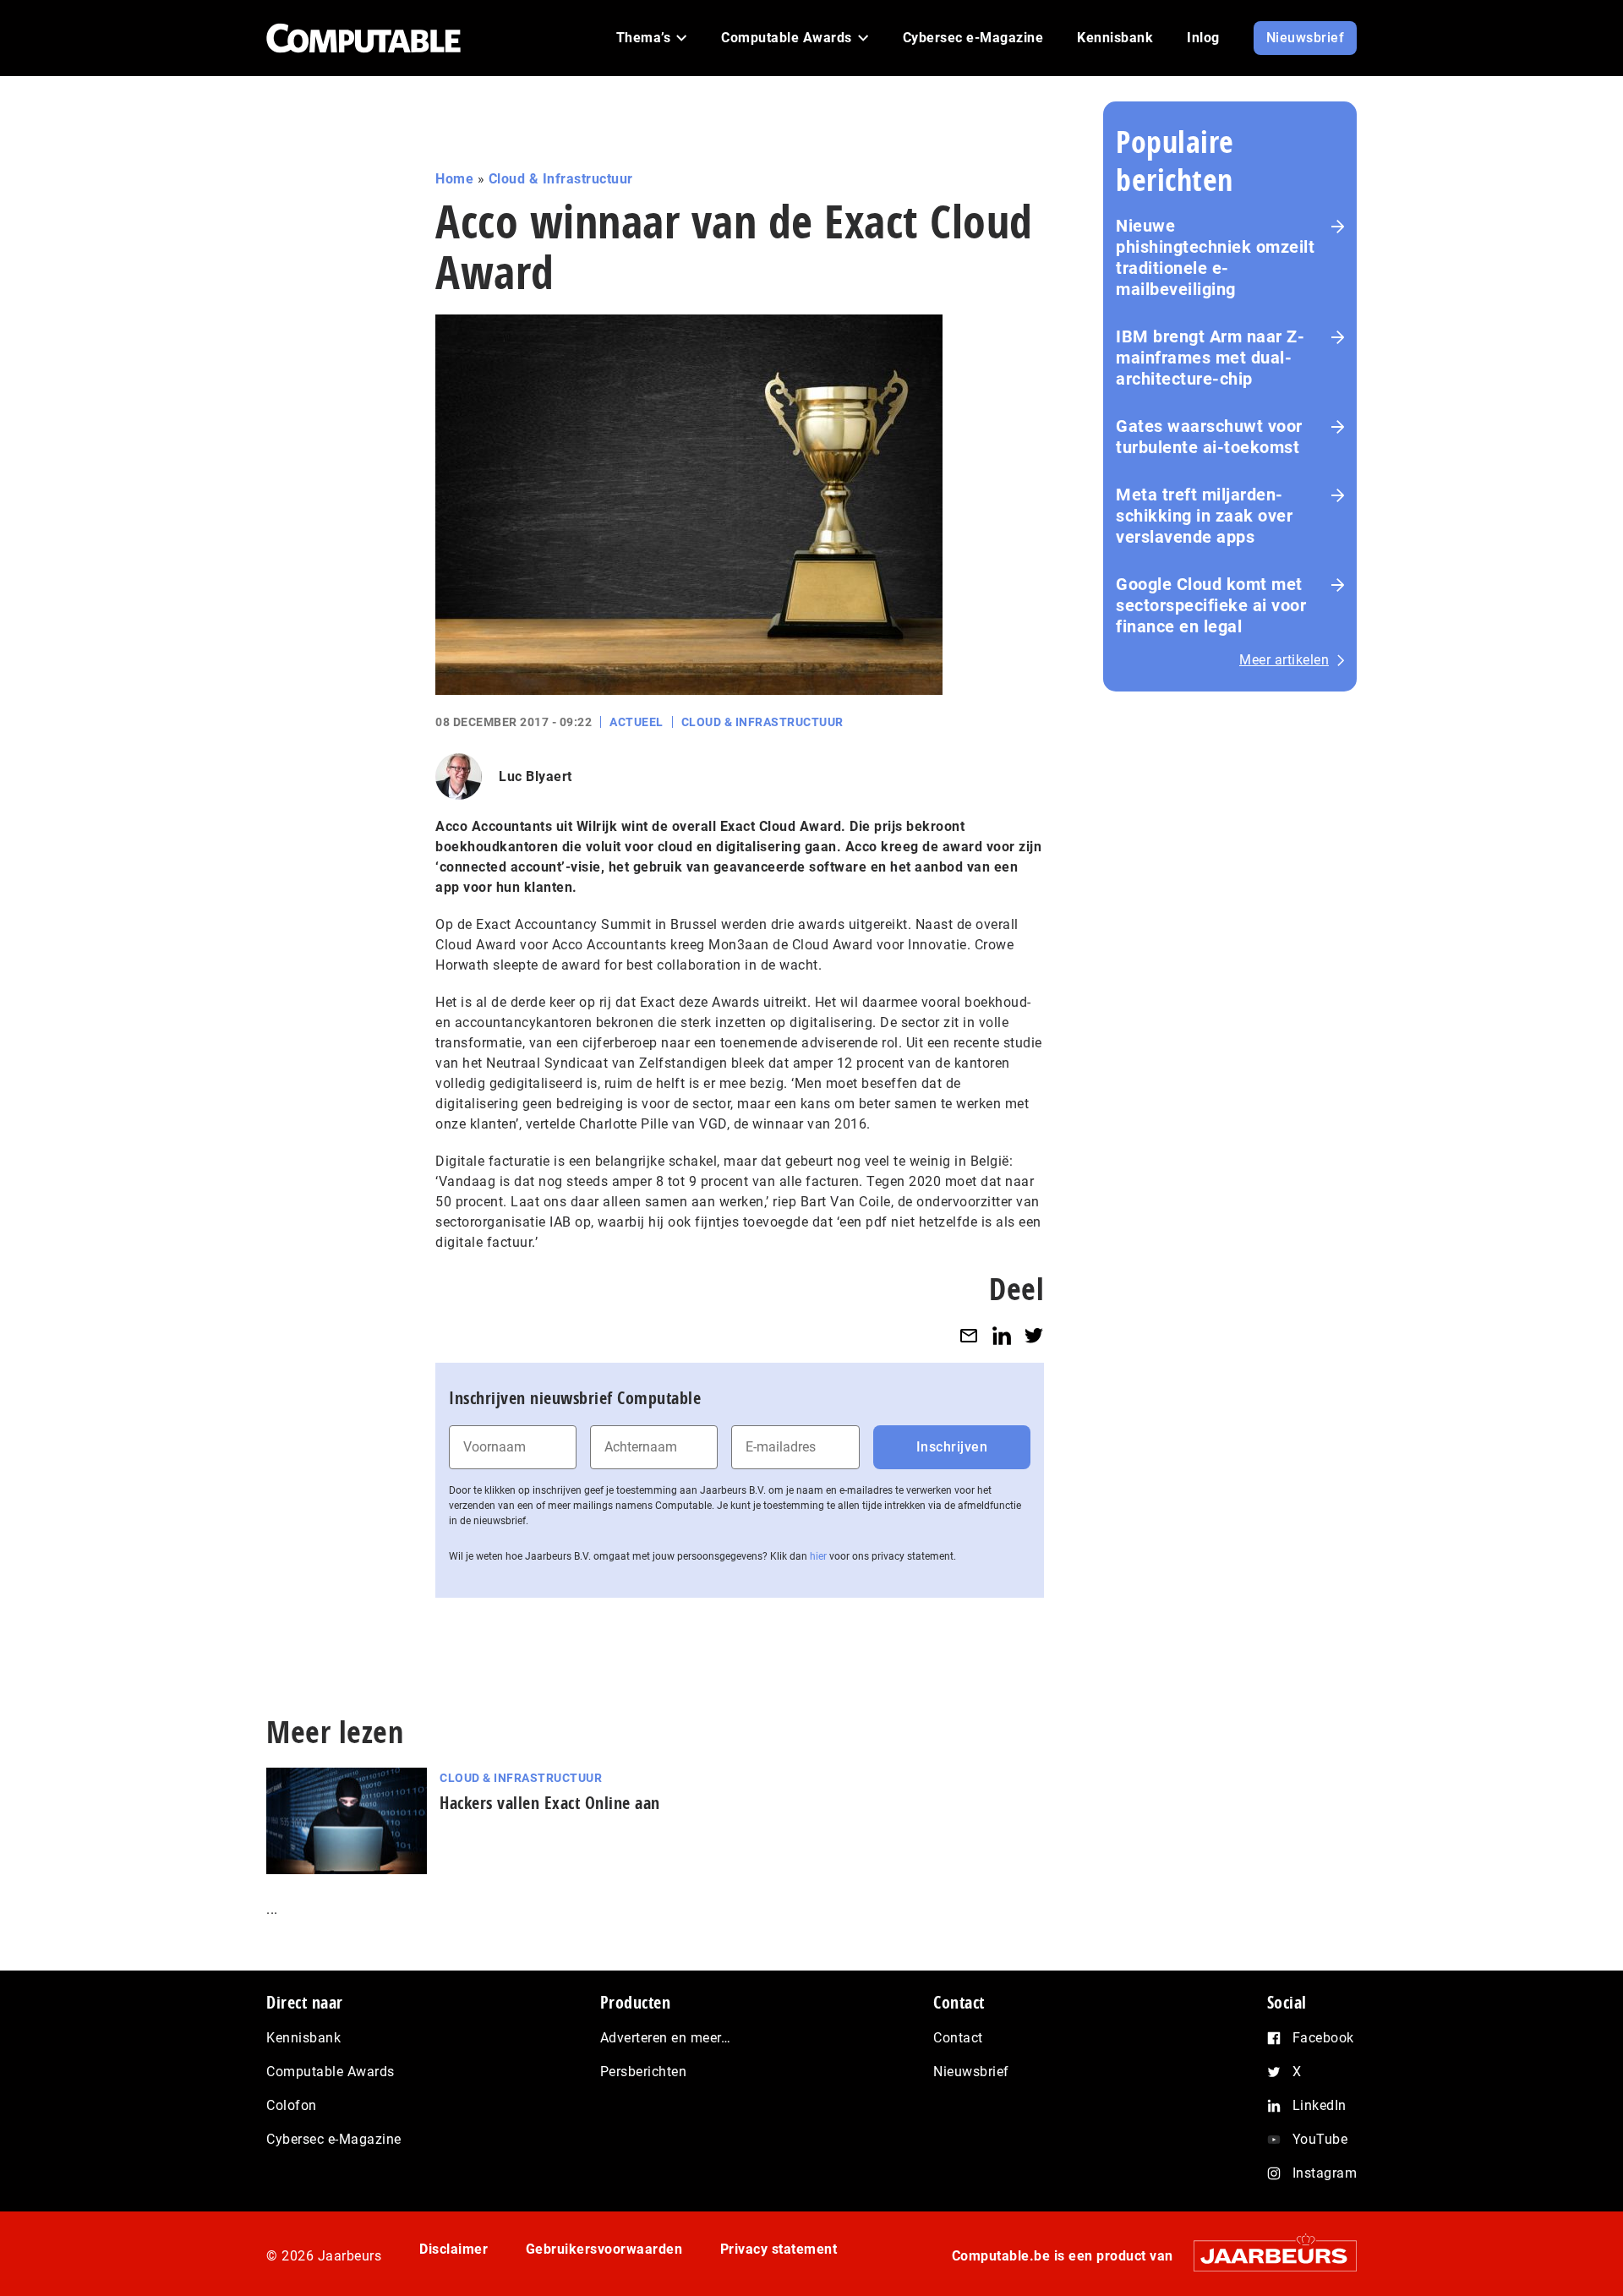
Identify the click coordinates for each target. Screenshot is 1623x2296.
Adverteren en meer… (666, 2038)
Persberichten (644, 2072)
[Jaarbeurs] (1267, 2255)
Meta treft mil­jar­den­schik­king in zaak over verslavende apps (1204, 516)
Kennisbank (303, 2038)
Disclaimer (454, 2249)
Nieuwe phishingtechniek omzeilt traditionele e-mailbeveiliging (1215, 257)
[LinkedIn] (1002, 1335)
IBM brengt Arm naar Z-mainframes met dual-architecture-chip (1210, 358)
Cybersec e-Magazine (334, 2139)
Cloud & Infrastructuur (561, 179)
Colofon (292, 2105)
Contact (958, 2038)
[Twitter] (1034, 1335)
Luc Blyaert (536, 776)
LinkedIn (1320, 2105)
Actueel (637, 722)
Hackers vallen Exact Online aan (550, 1803)
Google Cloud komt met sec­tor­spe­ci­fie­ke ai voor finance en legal (1211, 605)
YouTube (1320, 2139)
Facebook (1323, 2038)
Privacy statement (779, 2249)
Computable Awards (331, 2072)
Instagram (1325, 2173)
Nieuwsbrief (971, 2072)
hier (818, 1556)
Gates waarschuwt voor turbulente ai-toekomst (1209, 437)
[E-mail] (969, 1335)
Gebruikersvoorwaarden (604, 2249)
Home (454, 179)
